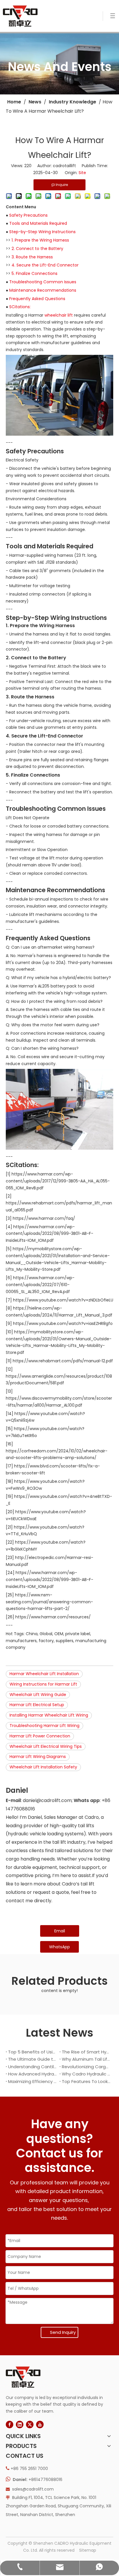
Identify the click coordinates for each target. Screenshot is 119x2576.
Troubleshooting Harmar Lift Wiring (44, 1726)
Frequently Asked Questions (37, 299)
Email (60, 1931)
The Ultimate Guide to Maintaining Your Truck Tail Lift (33, 2059)
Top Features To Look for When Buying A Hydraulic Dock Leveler (86, 2081)
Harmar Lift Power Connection (40, 1736)
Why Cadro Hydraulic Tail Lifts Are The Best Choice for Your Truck (86, 2074)
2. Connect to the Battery (37, 249)
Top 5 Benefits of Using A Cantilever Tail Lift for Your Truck (33, 2052)
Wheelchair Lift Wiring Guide (38, 1695)
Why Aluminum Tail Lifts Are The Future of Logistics (86, 2059)
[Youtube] (40, 2425)
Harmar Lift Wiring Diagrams (38, 1757)
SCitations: (20, 307)
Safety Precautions (28, 215)
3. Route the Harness (32, 257)
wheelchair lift (59, 315)
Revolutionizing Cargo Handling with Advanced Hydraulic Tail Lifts (86, 2067)
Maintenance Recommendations (43, 290)
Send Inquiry (63, 2332)
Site (82, 173)
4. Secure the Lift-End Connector (45, 265)
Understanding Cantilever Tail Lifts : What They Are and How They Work (33, 2067)
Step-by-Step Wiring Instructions (42, 232)
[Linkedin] (20, 2425)
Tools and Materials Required (38, 223)
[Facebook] (10, 2425)
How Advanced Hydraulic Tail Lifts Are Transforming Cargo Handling (33, 2074)
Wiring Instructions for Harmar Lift (43, 1684)
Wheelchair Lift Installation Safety (43, 1767)
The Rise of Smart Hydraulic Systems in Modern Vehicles (86, 2052)
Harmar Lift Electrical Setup (37, 1705)
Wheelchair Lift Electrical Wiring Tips (46, 1746)
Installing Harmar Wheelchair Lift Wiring (49, 1715)
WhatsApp (59, 1947)
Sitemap (88, 2550)
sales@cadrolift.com (33, 2489)
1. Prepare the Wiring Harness (40, 240)
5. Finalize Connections (35, 273)
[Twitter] (30, 2425)
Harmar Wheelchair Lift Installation (44, 1674)
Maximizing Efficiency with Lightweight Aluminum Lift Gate (33, 2081)
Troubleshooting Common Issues (43, 282)
